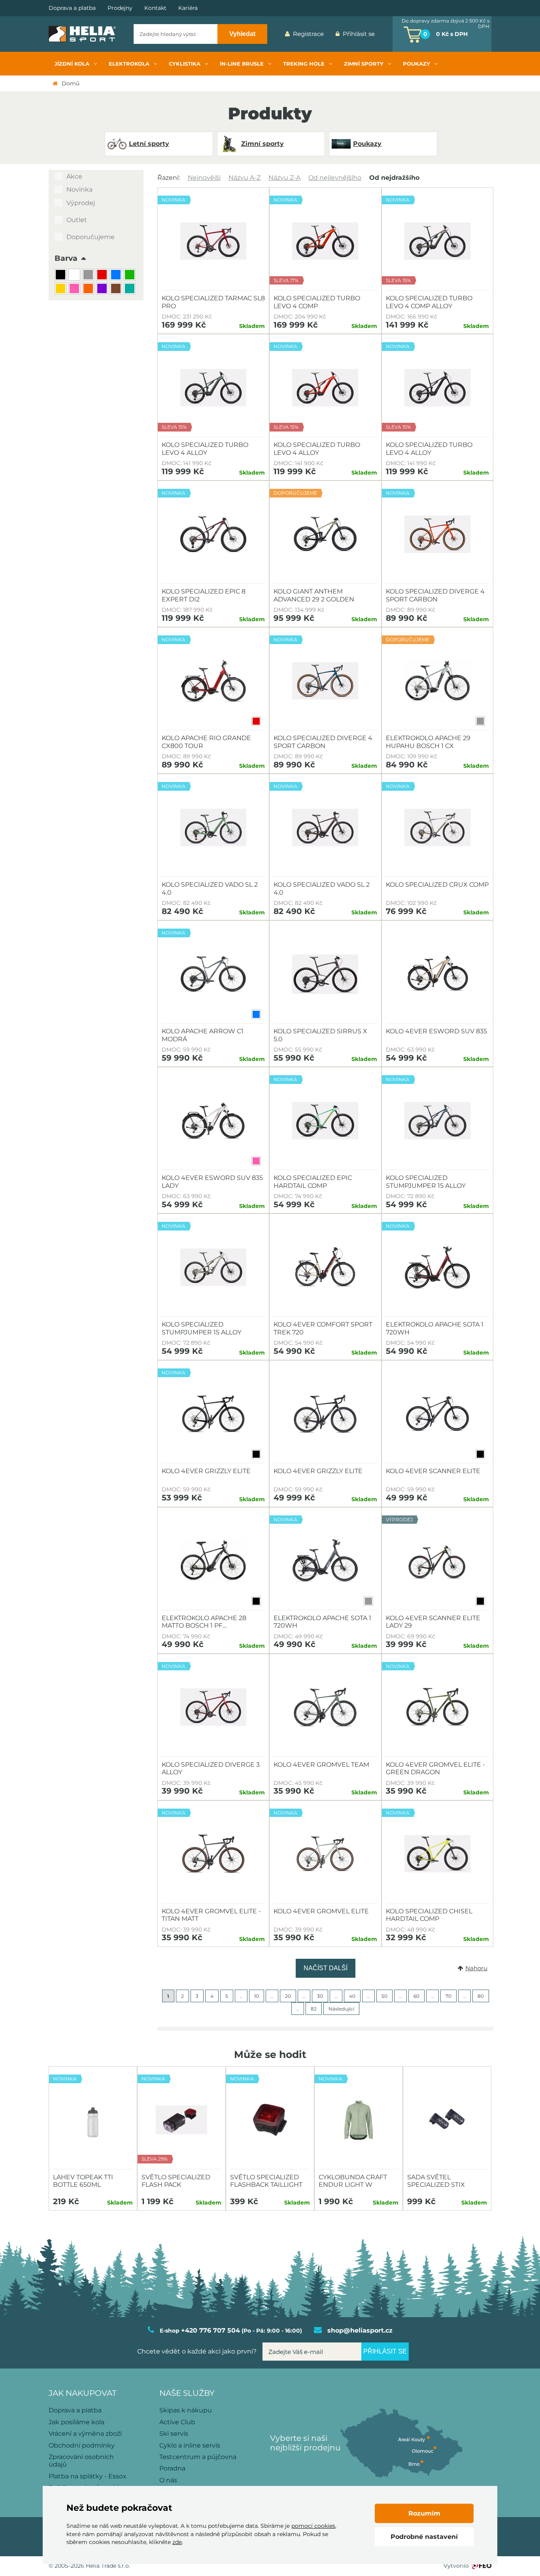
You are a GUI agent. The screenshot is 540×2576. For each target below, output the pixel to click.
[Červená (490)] (103, 276)
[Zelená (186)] (131, 276)
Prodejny (120, 8)
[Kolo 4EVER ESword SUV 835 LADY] (213, 1121)
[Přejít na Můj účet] (387, 34)
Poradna (172, 2468)
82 (314, 2009)
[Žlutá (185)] (61, 289)
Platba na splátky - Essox (88, 2476)
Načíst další (326, 1968)
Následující (341, 2009)
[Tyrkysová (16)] (131, 289)
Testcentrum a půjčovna (198, 2457)
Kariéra (188, 8)
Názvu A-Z (245, 178)
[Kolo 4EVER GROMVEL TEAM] (325, 1707)
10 (257, 1996)
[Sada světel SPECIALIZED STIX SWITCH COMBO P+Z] (447, 2120)
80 (481, 1996)
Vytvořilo (456, 2566)
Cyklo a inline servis (190, 2445)
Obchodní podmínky (82, 2445)
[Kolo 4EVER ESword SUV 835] (437, 974)
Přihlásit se (359, 34)
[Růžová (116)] (75, 289)
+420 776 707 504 (211, 2330)
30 (320, 1996)
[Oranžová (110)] (89, 289)
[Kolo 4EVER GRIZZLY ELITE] (325, 1414)
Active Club (177, 2422)
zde (177, 2542)
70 (448, 1996)
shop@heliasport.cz (360, 2330)
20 (288, 1996)
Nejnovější (204, 178)
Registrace (308, 34)
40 (352, 1996)
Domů (71, 83)
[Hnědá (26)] (117, 289)
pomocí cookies (313, 2526)
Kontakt (155, 8)
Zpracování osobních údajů (81, 2461)
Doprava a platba (72, 8)
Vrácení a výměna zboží (85, 2434)
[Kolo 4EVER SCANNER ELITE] (437, 1414)
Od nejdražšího (394, 178)
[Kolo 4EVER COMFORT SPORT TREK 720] (325, 1267)
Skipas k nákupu (186, 2410)
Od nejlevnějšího (335, 178)
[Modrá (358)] (117, 276)
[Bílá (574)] (75, 276)
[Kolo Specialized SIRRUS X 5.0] (325, 974)
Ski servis (174, 2434)
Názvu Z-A (284, 178)
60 (416, 1996)
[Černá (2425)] (61, 276)
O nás (168, 2480)
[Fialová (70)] (103, 289)
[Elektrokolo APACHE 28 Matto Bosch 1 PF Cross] (213, 1561)
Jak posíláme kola (76, 2422)
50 (384, 1996)
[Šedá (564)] (89, 276)
